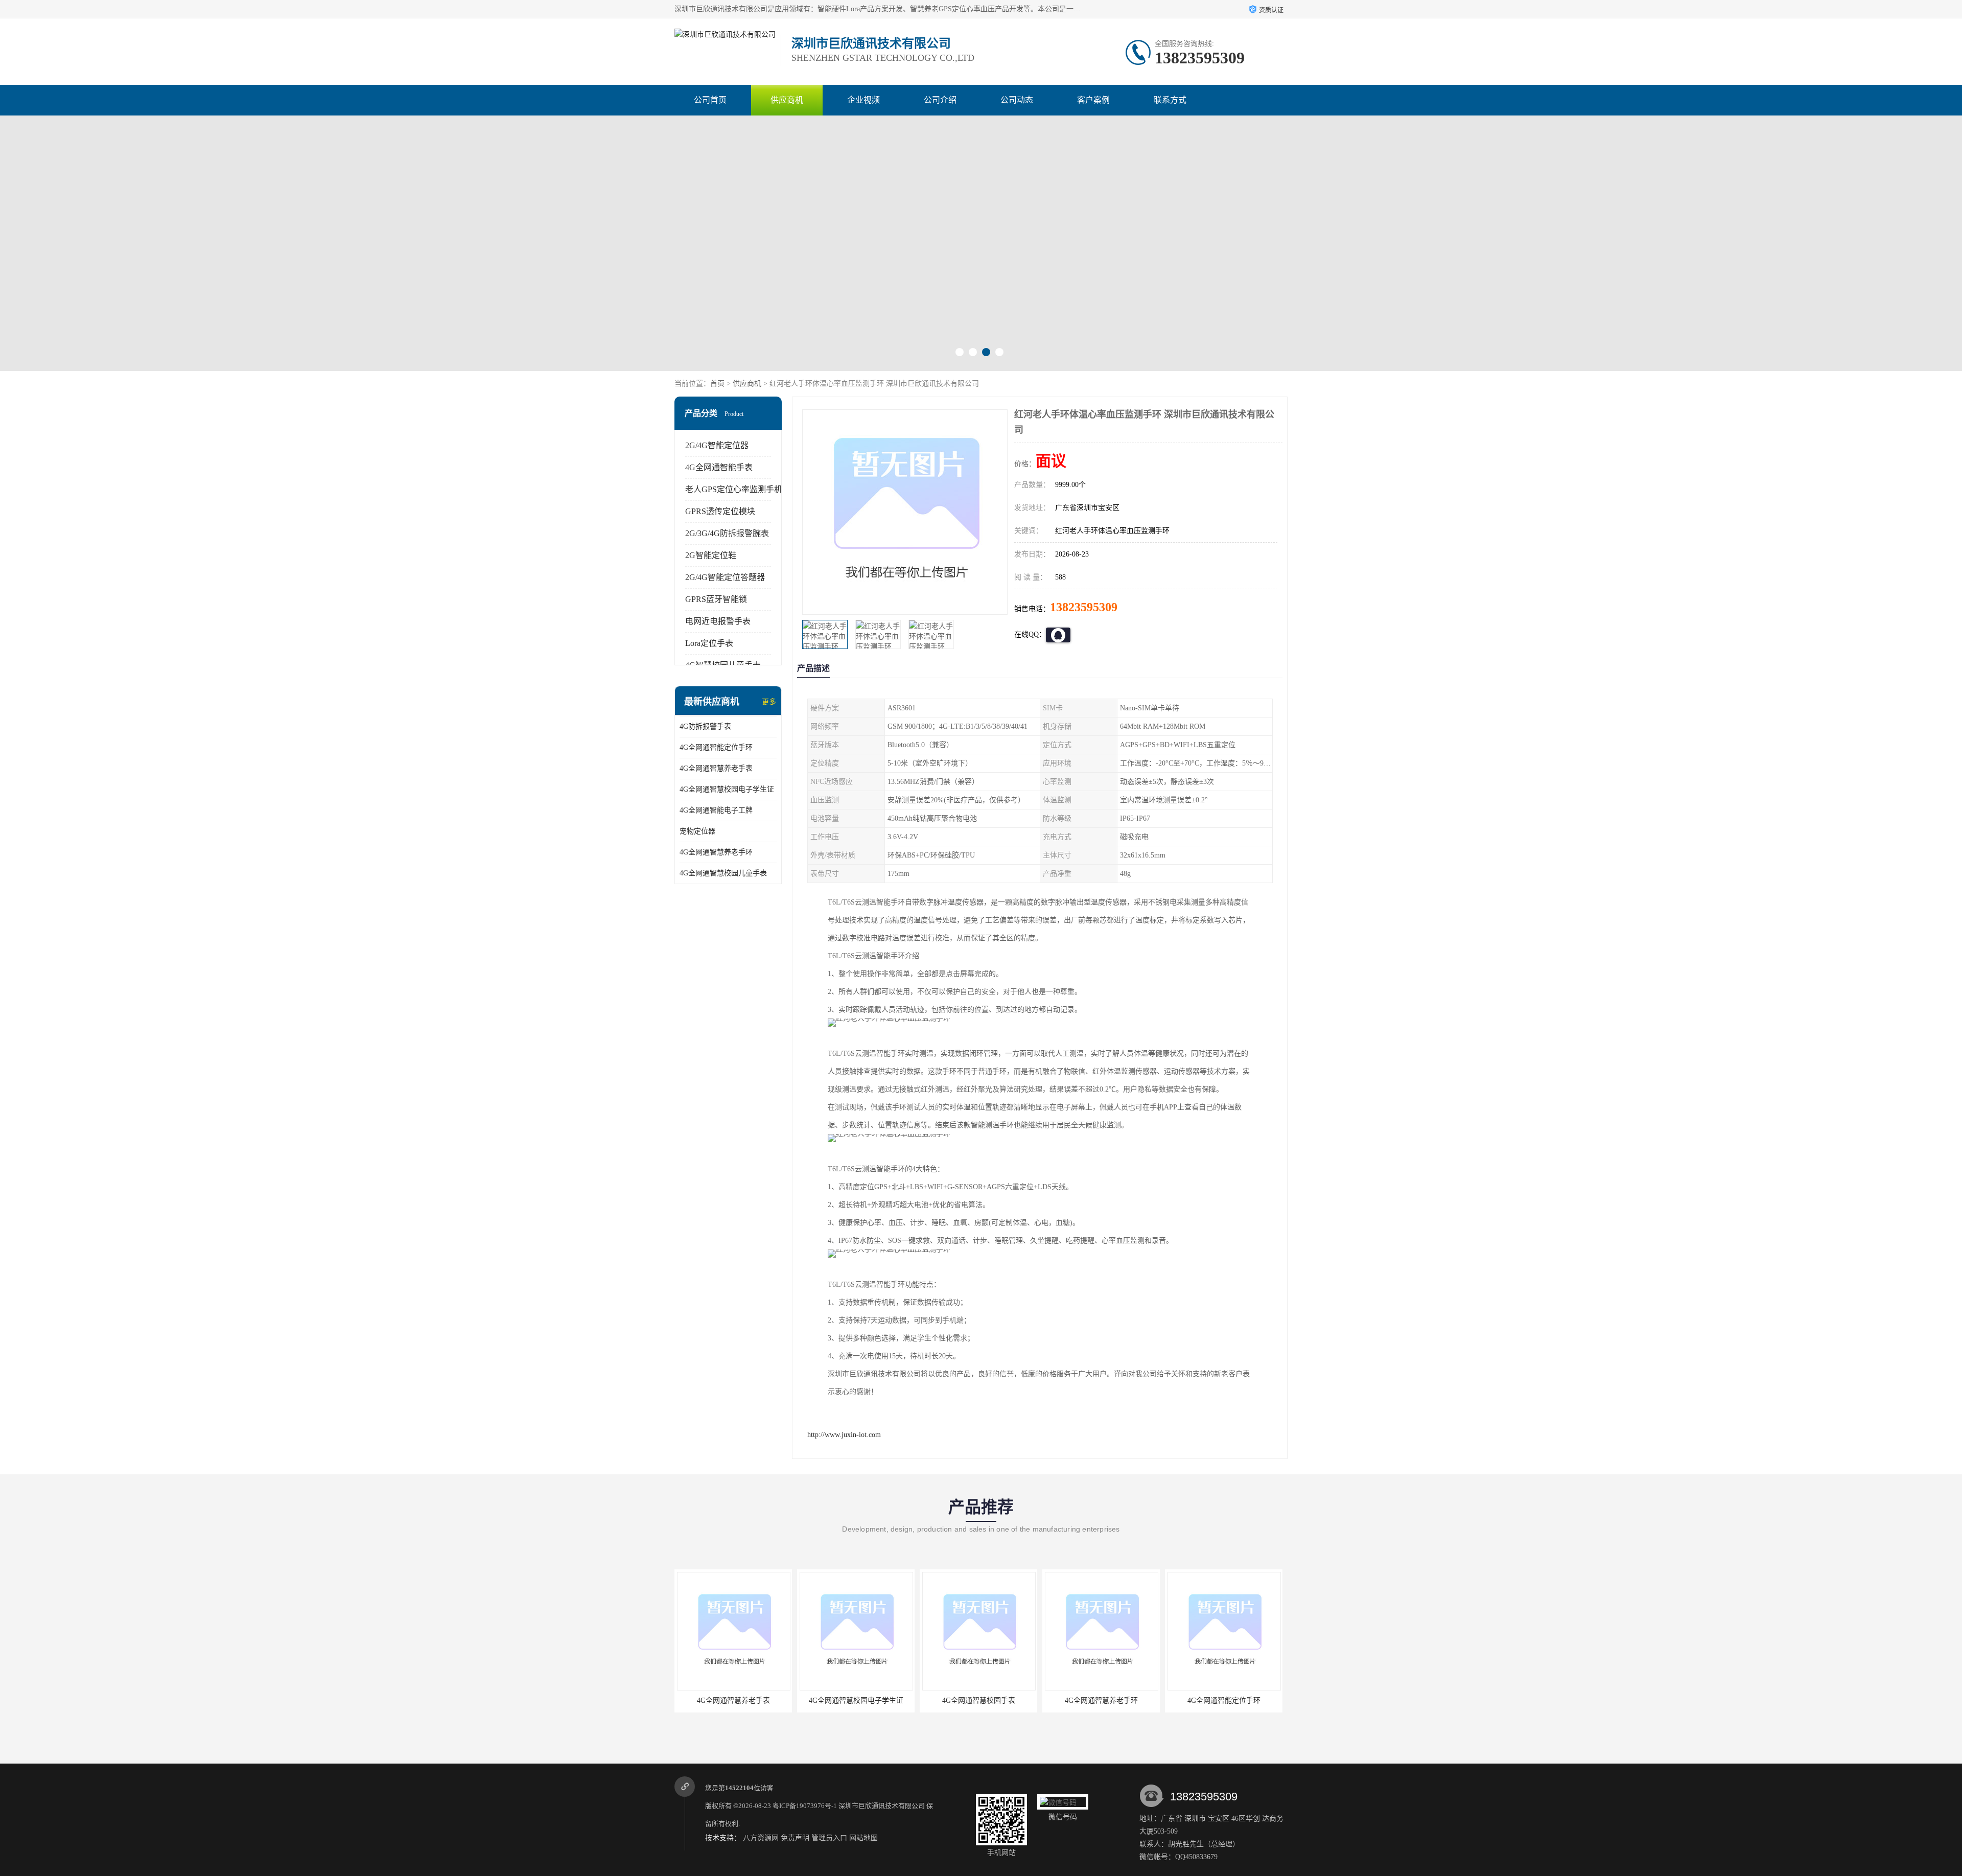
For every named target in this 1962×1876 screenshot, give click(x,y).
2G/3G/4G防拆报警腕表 (727, 533)
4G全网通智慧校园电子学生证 (727, 789)
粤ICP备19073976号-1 (805, 1806)
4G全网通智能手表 (719, 467)
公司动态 (1017, 100)
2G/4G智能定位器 (717, 445)
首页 (717, 384)
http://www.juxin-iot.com (844, 1435)
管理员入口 (829, 1838)
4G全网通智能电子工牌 (716, 810)
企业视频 (863, 100)
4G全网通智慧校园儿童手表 (723, 873)
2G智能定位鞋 (711, 555)
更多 (769, 702)
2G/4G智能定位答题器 (725, 577)
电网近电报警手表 (718, 621)
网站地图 (863, 1838)
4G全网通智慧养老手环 (716, 852)
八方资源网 (761, 1838)
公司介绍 (940, 100)
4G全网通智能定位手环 (716, 747)
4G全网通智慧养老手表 (716, 768)
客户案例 (1093, 100)
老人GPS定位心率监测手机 (734, 489)
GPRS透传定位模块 (720, 511)
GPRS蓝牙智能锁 (716, 599)
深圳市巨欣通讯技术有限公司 (882, 1806)
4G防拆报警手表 (705, 726)
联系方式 (1170, 100)
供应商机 (787, 100)
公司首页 (710, 100)
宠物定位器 (697, 831)
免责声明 (795, 1838)
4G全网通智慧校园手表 (864, 1700)
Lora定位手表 (709, 643)
